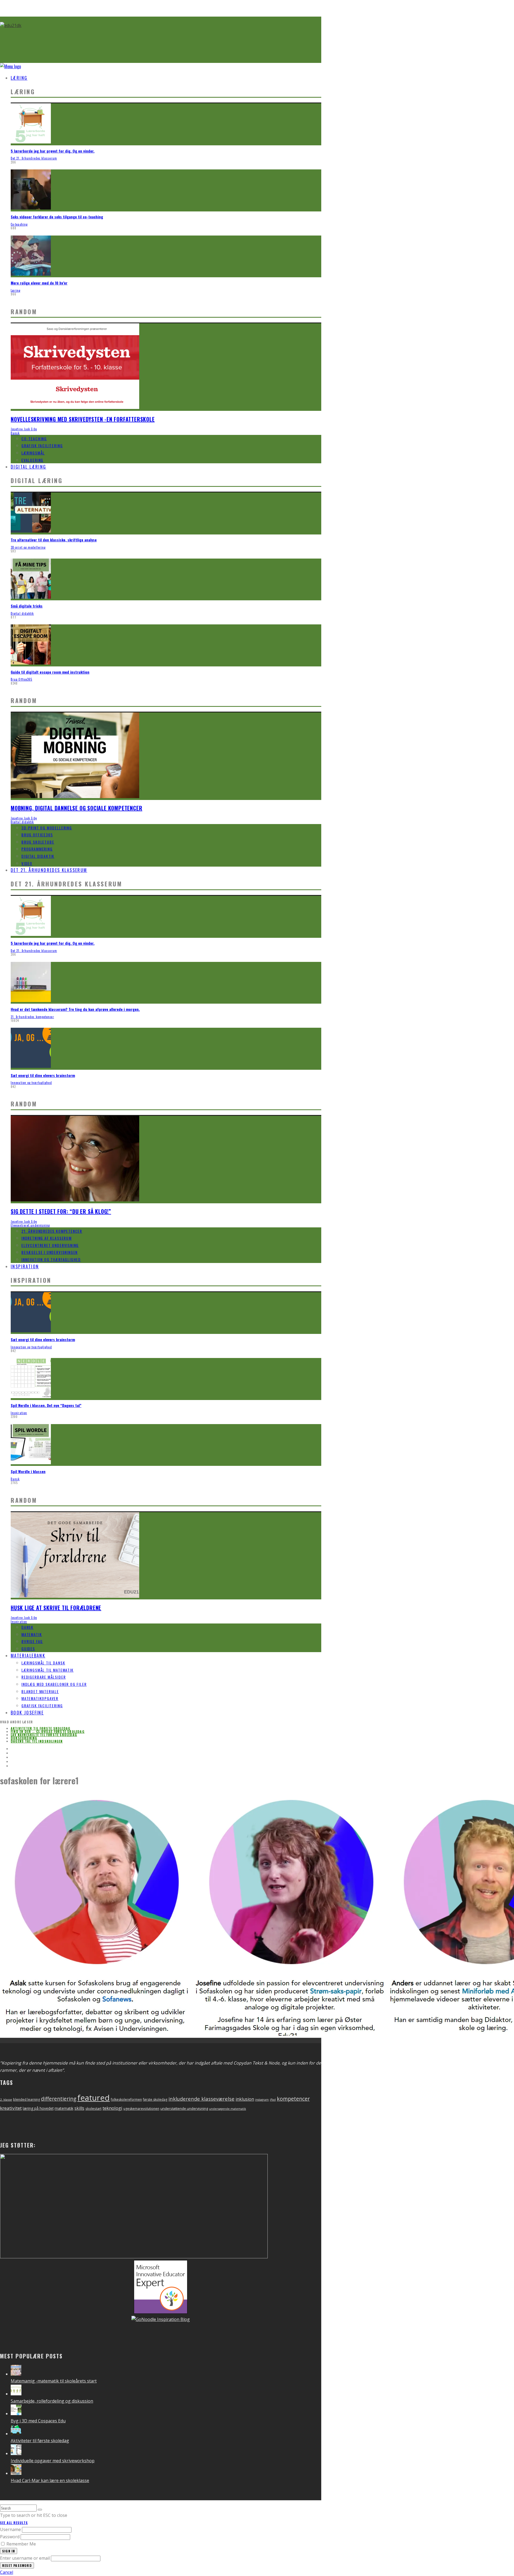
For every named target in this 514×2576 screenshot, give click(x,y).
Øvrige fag (32, 1641)
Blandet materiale (40, 1691)
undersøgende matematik (228, 2109)
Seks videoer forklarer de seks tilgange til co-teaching (57, 217)
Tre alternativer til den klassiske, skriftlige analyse (54, 540)
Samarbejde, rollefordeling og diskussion (52, 2401)
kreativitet (11, 2108)
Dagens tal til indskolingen (37, 1741)
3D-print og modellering (28, 547)
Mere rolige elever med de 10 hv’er (39, 283)
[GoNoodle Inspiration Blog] (161, 2312)
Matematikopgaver (40, 1698)
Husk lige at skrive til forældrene (56, 1608)
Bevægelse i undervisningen (50, 1252)
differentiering (59, 2099)
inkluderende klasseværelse (201, 2099)
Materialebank (28, 1656)
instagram (262, 2100)
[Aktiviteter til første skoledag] (16, 2434)
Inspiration (25, 1266)
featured (94, 2098)
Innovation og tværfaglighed (31, 1083)
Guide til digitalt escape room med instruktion (50, 672)
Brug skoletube (38, 842)
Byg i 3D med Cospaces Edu (38, 2421)
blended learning (27, 2099)
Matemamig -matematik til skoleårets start (54, 2381)
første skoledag (155, 2099)
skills (79, 2108)
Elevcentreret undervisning (30, 1225)
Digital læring (29, 467)
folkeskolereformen (126, 2099)
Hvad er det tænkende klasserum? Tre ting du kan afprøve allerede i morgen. (75, 1009)
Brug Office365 (21, 679)
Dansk (15, 433)
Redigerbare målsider (44, 1677)
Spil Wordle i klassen (28, 1471)
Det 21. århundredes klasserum (34, 158)
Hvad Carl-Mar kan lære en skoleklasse (50, 2480)
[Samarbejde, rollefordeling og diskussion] (16, 2394)
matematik (64, 2108)
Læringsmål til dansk (43, 1663)
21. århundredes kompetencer (32, 1017)
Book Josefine (27, 1713)
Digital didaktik (22, 613)
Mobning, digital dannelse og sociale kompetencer (76, 808)
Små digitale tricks (27, 606)
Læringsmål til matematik (48, 1670)
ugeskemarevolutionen (141, 2109)
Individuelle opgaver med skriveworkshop (53, 2461)
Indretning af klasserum (47, 1238)
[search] (40, 2510)
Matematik (32, 1634)
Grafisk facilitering (42, 445)
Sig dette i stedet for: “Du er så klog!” (61, 1211)
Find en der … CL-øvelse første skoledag (48, 1731)
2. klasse (6, 2099)
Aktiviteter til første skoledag (41, 1728)
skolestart (93, 2108)
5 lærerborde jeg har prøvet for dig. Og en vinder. (53, 151)
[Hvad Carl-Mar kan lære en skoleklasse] (16, 2473)
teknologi (112, 2108)
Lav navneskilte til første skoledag (44, 1735)
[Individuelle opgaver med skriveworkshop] (16, 2453)
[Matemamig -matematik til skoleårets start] (16, 2374)
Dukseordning (24, 1738)
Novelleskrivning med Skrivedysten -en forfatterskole (83, 419)
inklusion (245, 2099)
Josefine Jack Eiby (24, 429)
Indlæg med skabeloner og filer (54, 1684)
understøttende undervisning (184, 2108)
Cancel (7, 2572)
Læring (19, 78)
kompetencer (293, 2099)
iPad (273, 2100)
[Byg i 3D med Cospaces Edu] (16, 2414)
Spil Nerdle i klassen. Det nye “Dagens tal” (46, 1405)
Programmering (37, 849)
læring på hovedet (38, 2108)
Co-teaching (19, 224)
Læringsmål (33, 453)
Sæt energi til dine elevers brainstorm (43, 1075)
